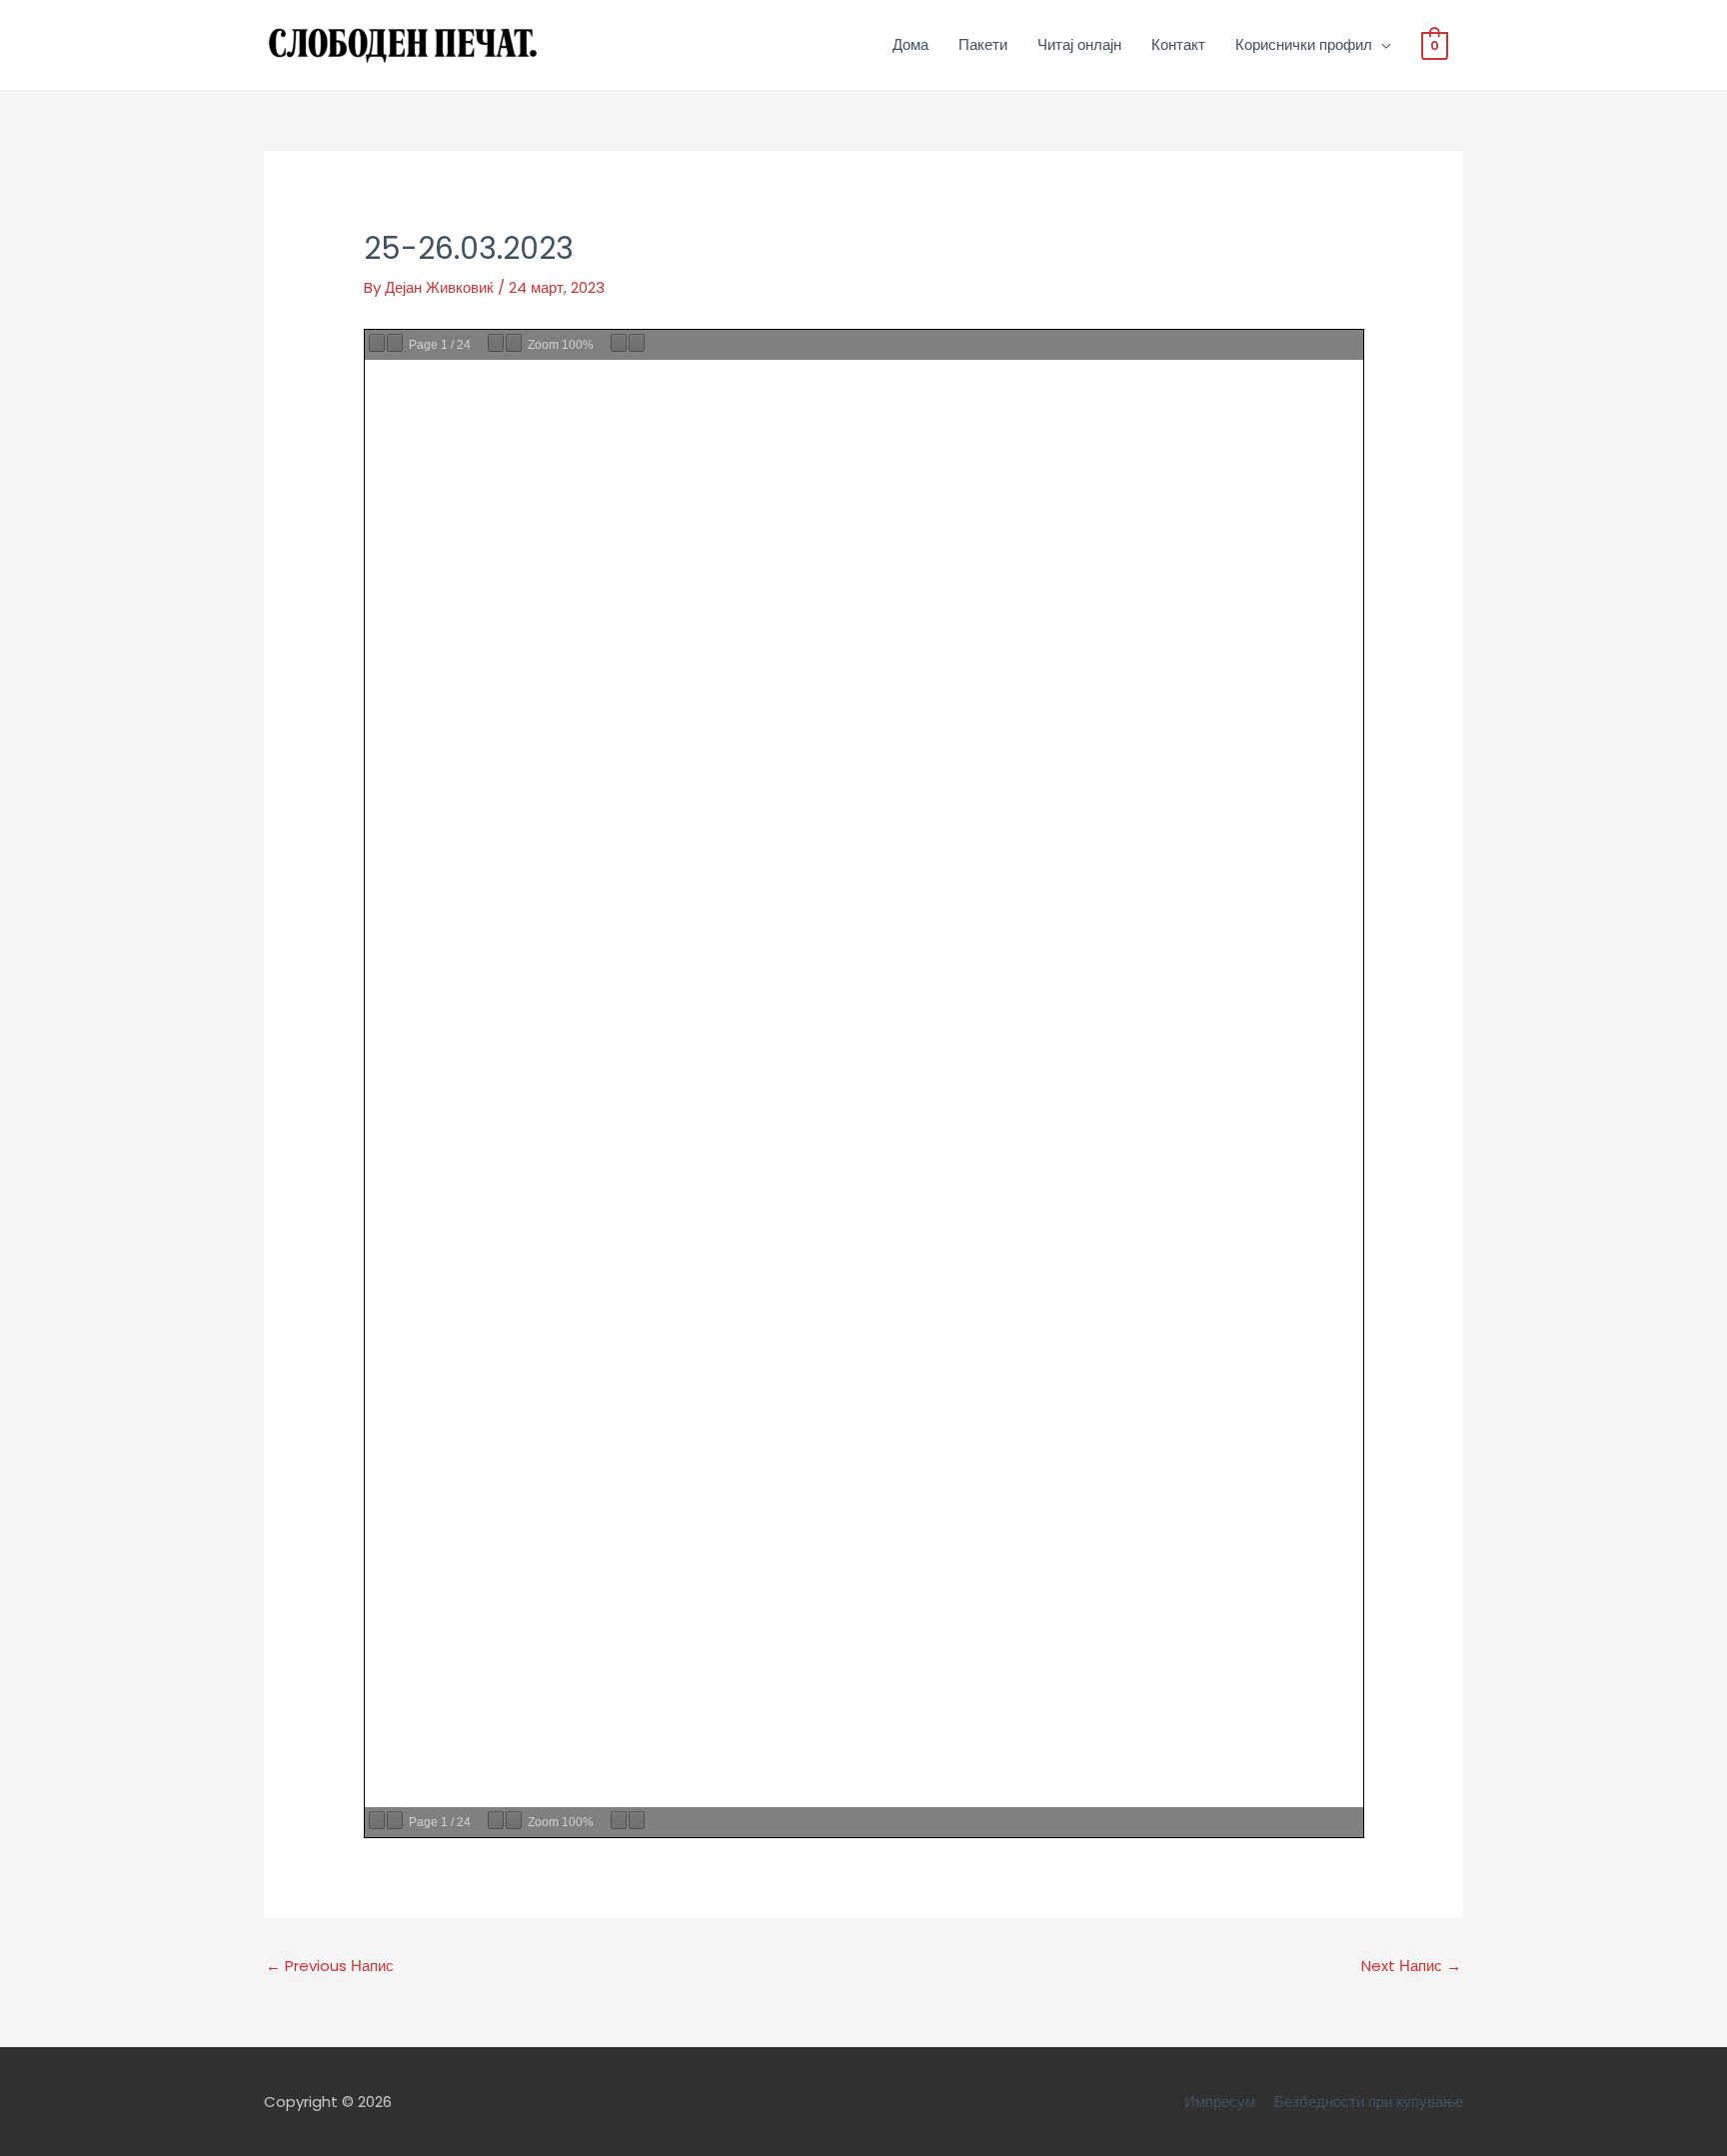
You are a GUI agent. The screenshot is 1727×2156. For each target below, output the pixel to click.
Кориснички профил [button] (1304, 44)
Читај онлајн (1079, 44)
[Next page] (395, 343)
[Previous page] (377, 343)
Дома (910, 44)
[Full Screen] (637, 343)
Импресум (1220, 2102)
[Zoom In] (514, 343)
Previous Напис (330, 1966)
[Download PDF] (619, 343)
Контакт (1178, 44)
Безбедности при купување (1369, 2102)
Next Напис (1411, 1966)
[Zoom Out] (496, 343)
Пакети (983, 44)
